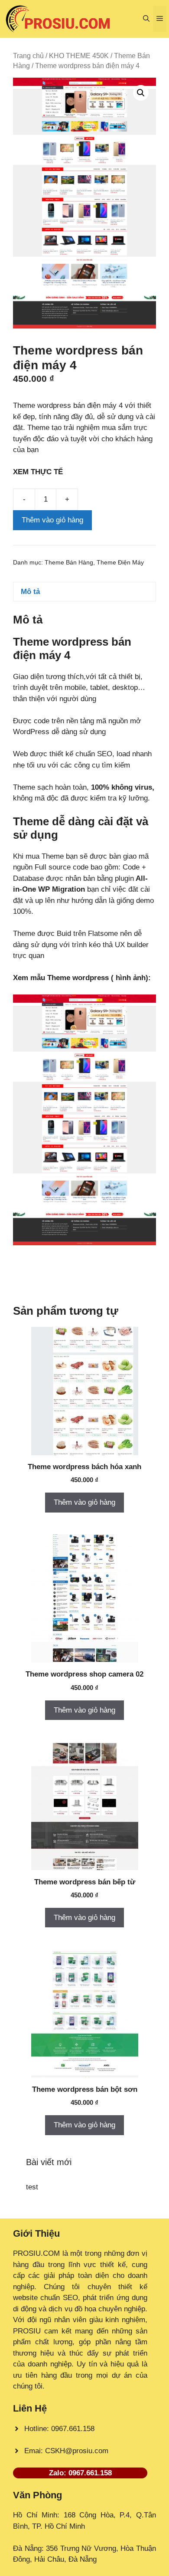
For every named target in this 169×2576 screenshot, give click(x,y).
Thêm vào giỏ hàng (52, 520)
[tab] (84, 592)
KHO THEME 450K (79, 56)
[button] (146, 19)
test (32, 2187)
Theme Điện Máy (120, 563)
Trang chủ (28, 56)
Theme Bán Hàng (69, 563)
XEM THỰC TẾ (40, 472)
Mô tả (30, 592)
